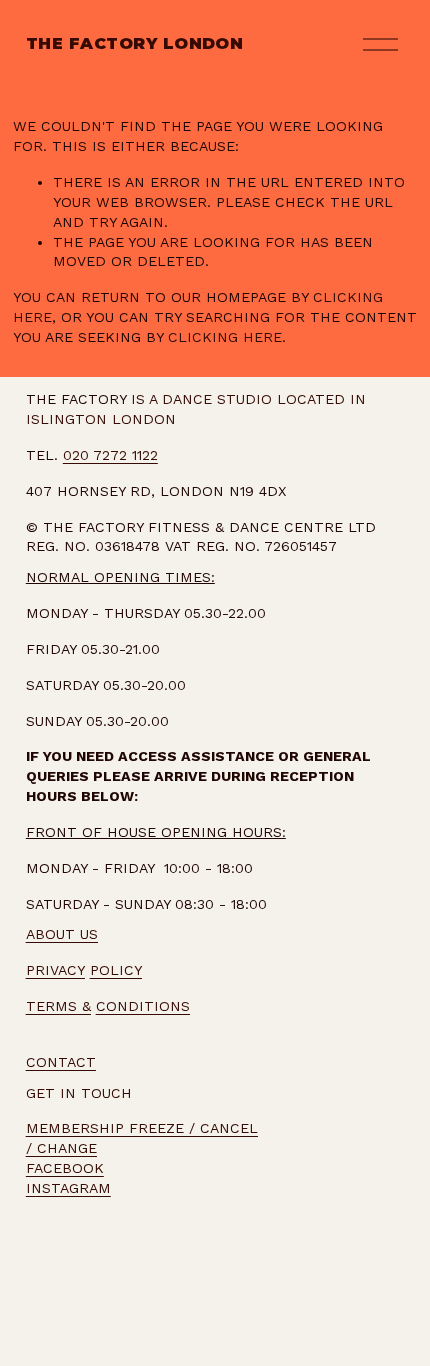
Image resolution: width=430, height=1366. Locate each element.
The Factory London (135, 43)
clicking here (225, 337)
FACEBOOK (65, 1168)
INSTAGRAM (68, 1188)
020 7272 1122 (110, 455)
